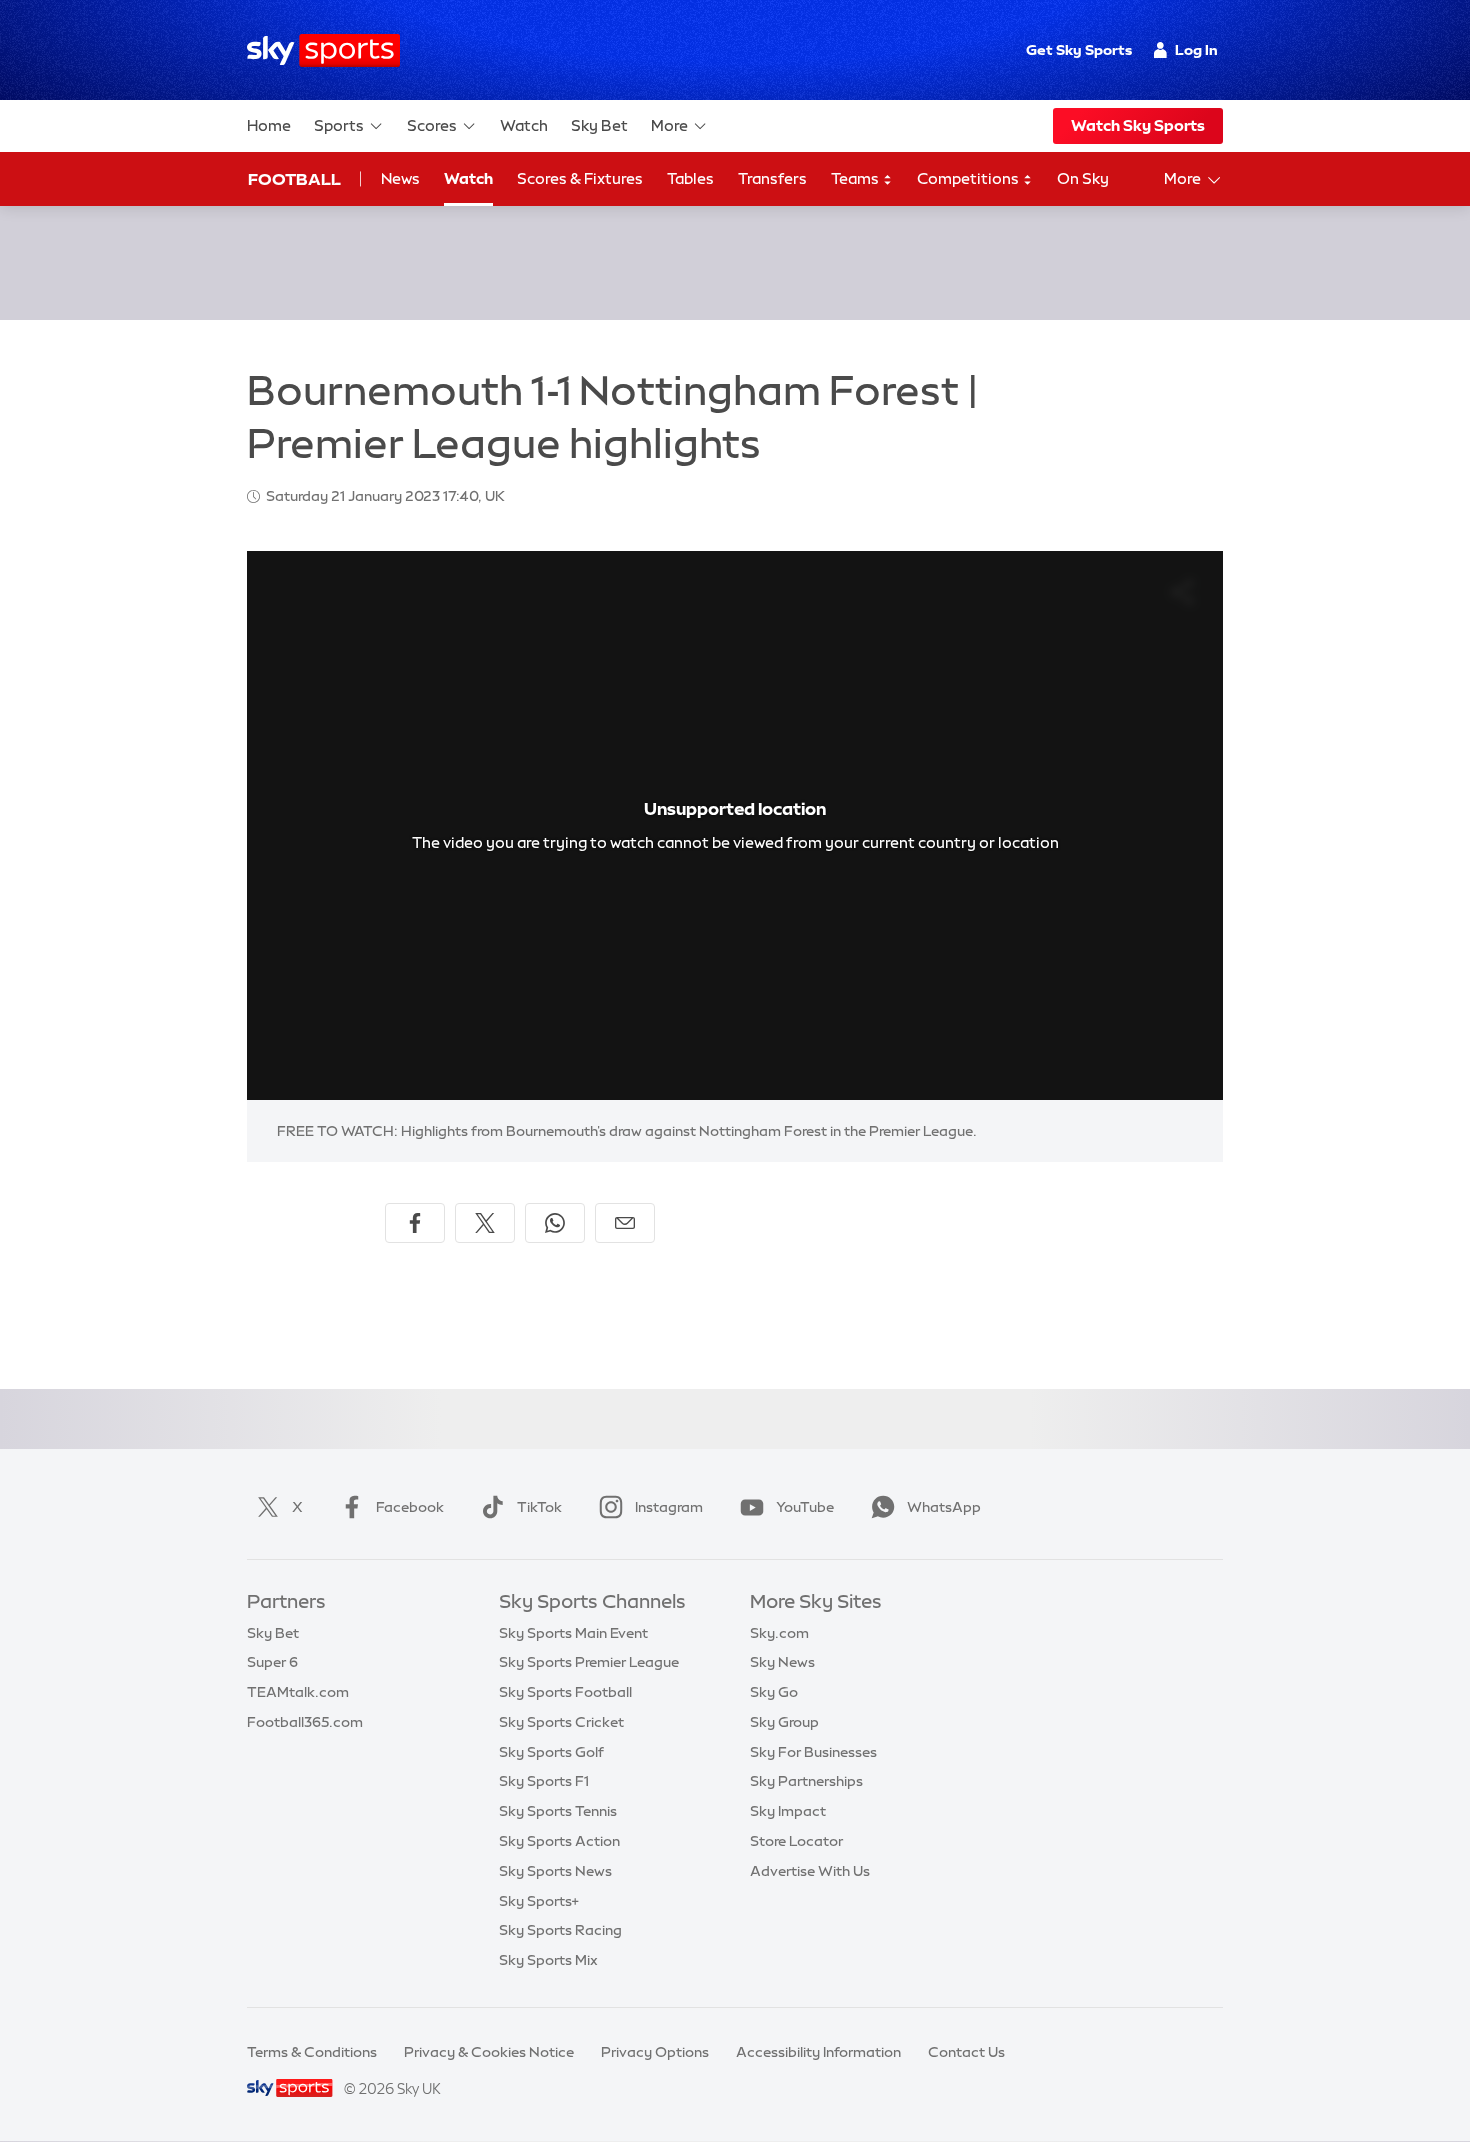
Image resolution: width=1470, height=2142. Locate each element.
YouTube (805, 1507)
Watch (524, 125)
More (669, 125)
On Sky (1083, 178)
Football (294, 179)
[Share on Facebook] (415, 1223)
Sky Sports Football (565, 1692)
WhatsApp (944, 1507)
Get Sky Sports (1079, 50)
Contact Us (966, 2052)
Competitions (969, 178)
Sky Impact (788, 1811)
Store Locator (796, 1841)
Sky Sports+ (539, 1901)
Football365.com (305, 1722)
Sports (339, 125)
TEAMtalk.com (298, 1692)
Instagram (669, 1507)
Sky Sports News (555, 1871)
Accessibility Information (818, 2052)
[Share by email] (625, 1223)
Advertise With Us (810, 1871)
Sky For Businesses (813, 1752)
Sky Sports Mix (548, 1960)
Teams (856, 178)
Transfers (772, 178)
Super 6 (272, 1662)
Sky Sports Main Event (573, 1633)
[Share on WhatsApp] (555, 1223)
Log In (1196, 50)
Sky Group (784, 1722)
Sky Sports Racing (560, 1930)
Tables (690, 178)
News (400, 178)
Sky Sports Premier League (589, 1662)
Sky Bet (599, 125)
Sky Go (774, 1692)
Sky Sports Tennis (558, 1811)
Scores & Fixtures (580, 178)
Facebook (410, 1507)
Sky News (782, 1662)
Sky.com (779, 1633)
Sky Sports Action (559, 1841)
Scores (432, 125)
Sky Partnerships (806, 1781)
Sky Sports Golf (551, 1752)
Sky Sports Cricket (561, 1722)
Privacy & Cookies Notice (489, 2052)
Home (269, 125)
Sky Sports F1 (544, 1781)
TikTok (539, 1507)
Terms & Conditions (312, 2052)
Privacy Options (655, 2052)
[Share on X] (485, 1223)
